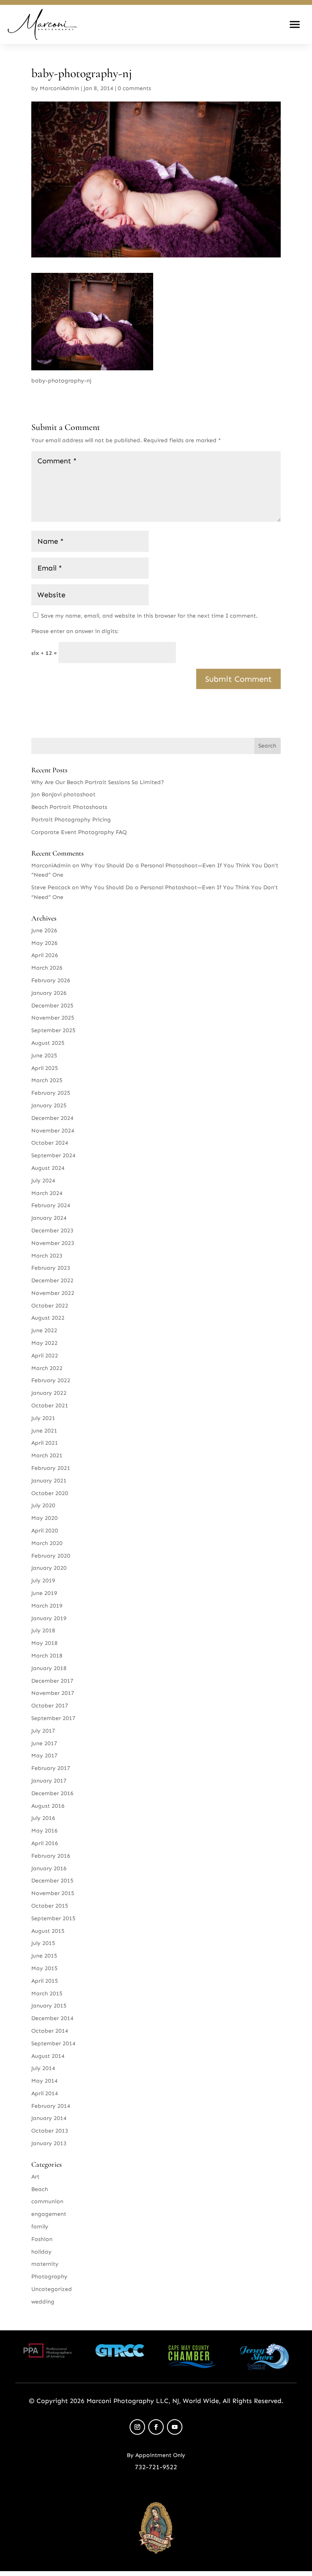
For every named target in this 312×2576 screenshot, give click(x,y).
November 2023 (53, 1243)
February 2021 (51, 1468)
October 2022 (50, 1306)
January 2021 (49, 1481)
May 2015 (44, 1968)
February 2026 (51, 980)
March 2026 (47, 968)
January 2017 (49, 1781)
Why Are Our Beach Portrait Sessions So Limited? (98, 782)
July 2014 (43, 2068)
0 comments (134, 88)
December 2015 (52, 1881)
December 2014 (52, 2018)
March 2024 (47, 1193)
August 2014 (48, 2056)
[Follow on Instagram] (137, 2427)
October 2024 (50, 1143)
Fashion (42, 2239)
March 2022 (47, 1368)
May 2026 (44, 943)
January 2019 (49, 1618)
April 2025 (45, 1068)
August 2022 (48, 1318)
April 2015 (45, 1981)
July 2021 (43, 1418)
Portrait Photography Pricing (71, 820)
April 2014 (45, 2093)
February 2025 (51, 1093)
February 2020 (51, 1556)
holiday (41, 2252)
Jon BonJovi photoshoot (63, 794)
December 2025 (52, 1006)
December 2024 (52, 1118)
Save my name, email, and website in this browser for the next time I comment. (149, 616)
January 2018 (49, 1668)
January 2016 (49, 1868)
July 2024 (43, 1181)
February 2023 (51, 1268)
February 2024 (51, 1205)
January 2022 (49, 1393)
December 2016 (52, 1793)
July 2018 (43, 1631)
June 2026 (44, 930)
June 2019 (44, 1593)
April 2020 (45, 1531)
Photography (49, 2277)
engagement (49, 2214)
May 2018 (44, 1643)
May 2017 (44, 1756)
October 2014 (50, 2031)
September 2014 (53, 2043)
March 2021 (47, 1455)
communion (47, 2201)
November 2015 (53, 1893)
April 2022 (45, 1356)
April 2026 (45, 955)
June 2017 (44, 1743)
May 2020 (44, 1518)
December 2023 (52, 1231)
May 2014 (44, 2081)
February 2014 (51, 2106)
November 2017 (53, 1693)
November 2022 (53, 1293)
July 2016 (43, 1818)
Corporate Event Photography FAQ (79, 832)
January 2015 (49, 2006)
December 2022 (52, 1280)
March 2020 (47, 1543)
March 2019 (47, 1606)
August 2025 (48, 1043)
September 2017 (53, 1718)
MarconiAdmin (60, 88)
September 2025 (53, 1030)
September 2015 (53, 1918)
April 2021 (45, 1443)
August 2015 (48, 1931)
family (40, 2227)
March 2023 (47, 1256)
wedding (43, 2302)
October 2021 (50, 1406)
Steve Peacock (51, 887)
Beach (40, 2189)
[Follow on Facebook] (156, 2427)
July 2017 (43, 1731)
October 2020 (50, 1493)
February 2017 (51, 1768)
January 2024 (49, 1218)
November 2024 (53, 1131)
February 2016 (51, 1856)
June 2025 (44, 1056)
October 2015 (50, 1906)
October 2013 (50, 2131)
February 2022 (51, 1380)
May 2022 (44, 1343)
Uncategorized (52, 2289)
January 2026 (49, 993)
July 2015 (43, 1943)
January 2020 (49, 1568)
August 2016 (48, 1806)
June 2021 (44, 1431)
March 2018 (47, 1656)
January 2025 (49, 1105)
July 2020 (43, 1505)
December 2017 (52, 1681)
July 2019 (43, 1581)
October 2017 (50, 1706)
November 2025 (53, 1018)
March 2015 (47, 1994)
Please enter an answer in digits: (75, 631)
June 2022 (44, 1330)
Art (35, 2177)
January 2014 (49, 2118)
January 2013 (49, 2143)
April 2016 (45, 1843)
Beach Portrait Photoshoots (69, 807)
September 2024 (53, 1155)
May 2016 (44, 1831)
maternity (45, 2264)
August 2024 (48, 1168)
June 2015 (44, 1956)
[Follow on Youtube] (175, 2427)
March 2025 (47, 1080)
